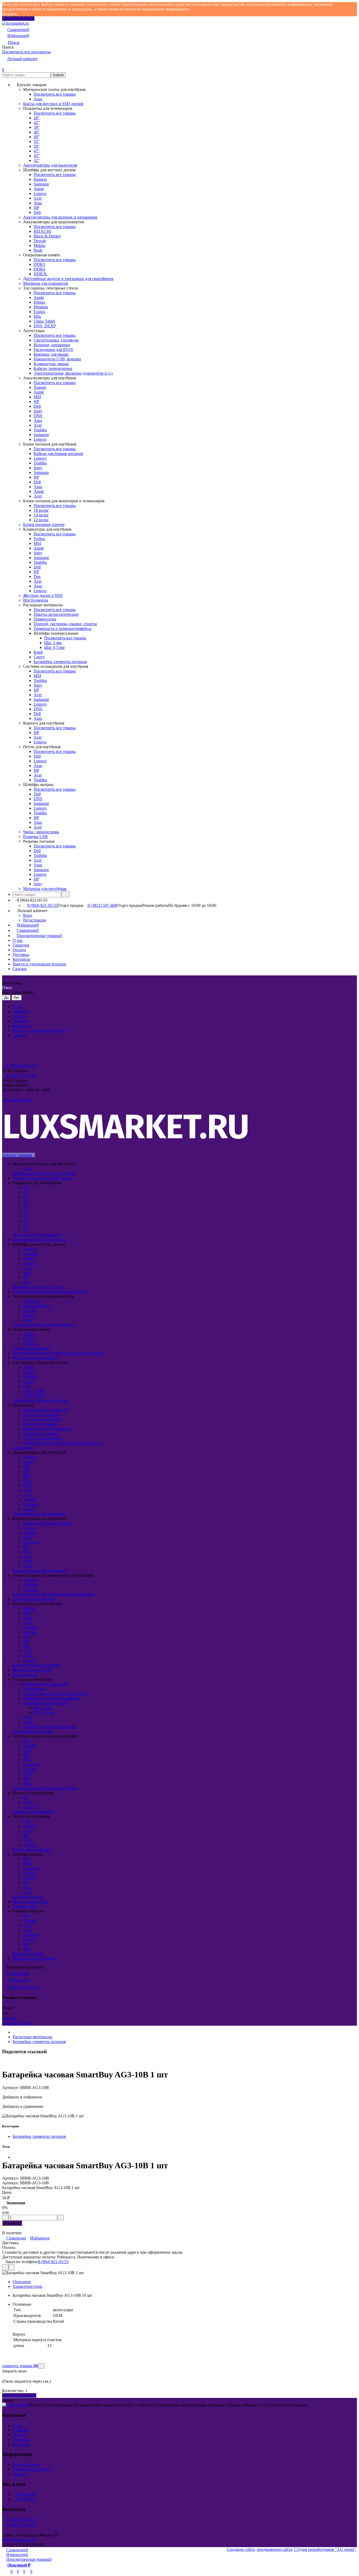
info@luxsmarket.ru (19, 2540)
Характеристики (27, 2286)
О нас (18, 940)
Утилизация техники (31, 2469)
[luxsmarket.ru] (16, 2405)
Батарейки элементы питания (39, 2042)
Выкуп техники (27, 2464)
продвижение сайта (274, 2549)
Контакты (21, 959)
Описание (22, 2282)
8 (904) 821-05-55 (43, 905)
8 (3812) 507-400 (102, 905)
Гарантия (21, 945)
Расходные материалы (32, 2037)
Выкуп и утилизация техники (39, 964)
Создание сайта (241, 2549)
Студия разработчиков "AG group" (325, 2549)
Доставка (21, 955)
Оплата (19, 950)
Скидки (20, 969)
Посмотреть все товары (55, 94)
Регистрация (34, 920)
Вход (28, 915)
